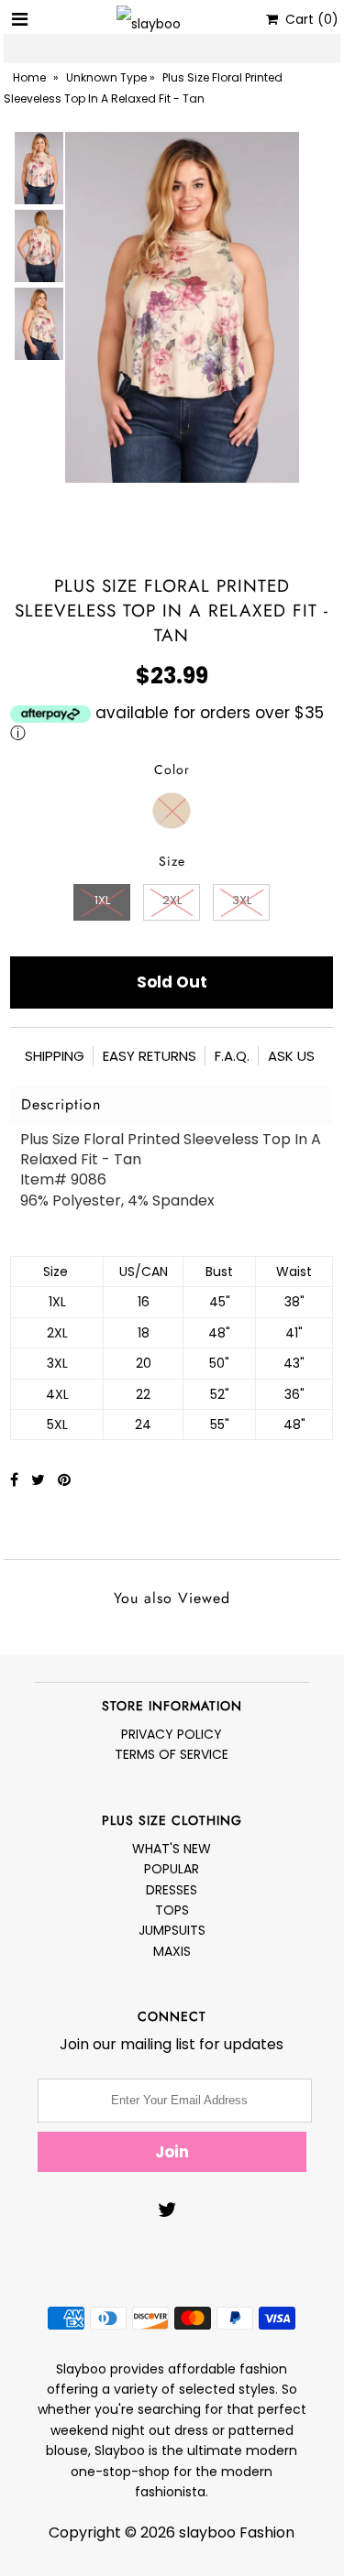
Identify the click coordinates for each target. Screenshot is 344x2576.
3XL (242, 900)
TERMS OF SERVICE (172, 1754)
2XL (172, 900)
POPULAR (172, 1869)
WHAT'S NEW (172, 1849)
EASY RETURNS (150, 1056)
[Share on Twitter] (40, 1480)
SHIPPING (55, 1056)
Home (29, 77)
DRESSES (172, 1890)
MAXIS (172, 1951)
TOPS (172, 1910)
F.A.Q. (232, 1056)
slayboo (207, 2532)
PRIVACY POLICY (172, 1734)
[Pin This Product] (64, 1480)
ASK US (291, 1056)
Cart (308, 19)
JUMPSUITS (172, 1930)
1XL (102, 900)
